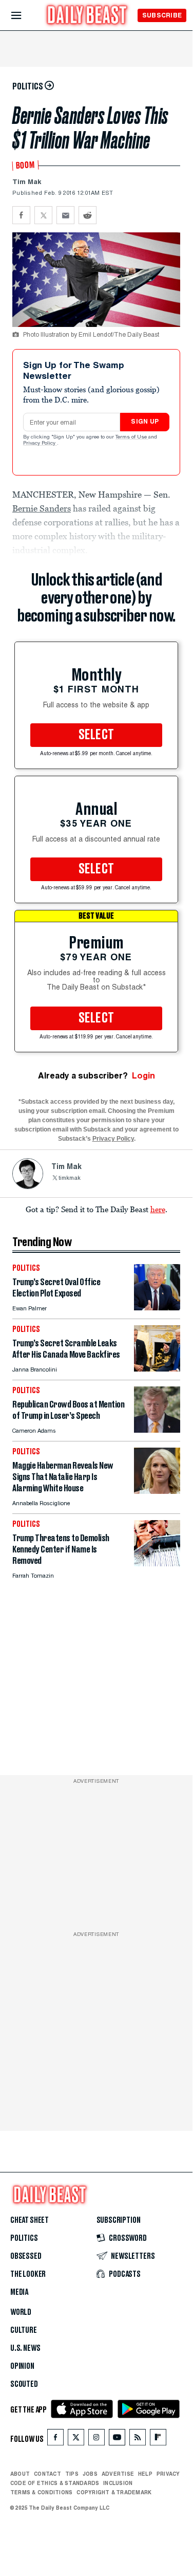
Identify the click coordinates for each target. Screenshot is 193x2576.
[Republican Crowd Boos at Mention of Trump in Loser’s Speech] (157, 1430)
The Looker (28, 2274)
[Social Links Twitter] (76, 2440)
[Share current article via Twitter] (43, 215)
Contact (47, 2474)
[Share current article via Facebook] (21, 215)
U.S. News (25, 2348)
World (21, 2312)
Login (143, 1076)
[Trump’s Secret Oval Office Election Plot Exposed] (157, 1308)
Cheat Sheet (30, 2220)
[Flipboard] (158, 2440)
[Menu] (25, 16)
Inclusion (118, 2483)
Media (19, 2292)
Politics (24, 2238)
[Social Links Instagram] (96, 2440)
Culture (24, 2330)
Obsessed (26, 2256)
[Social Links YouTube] (117, 2440)
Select (96, 735)
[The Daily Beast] (87, 16)
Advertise (118, 2474)
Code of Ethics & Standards (55, 2483)
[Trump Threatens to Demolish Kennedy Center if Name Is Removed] (157, 1564)
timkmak (70, 1179)
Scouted (24, 2384)
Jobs (90, 2474)
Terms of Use (132, 437)
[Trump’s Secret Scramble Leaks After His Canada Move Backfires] (157, 1369)
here (158, 1209)
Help (145, 2474)
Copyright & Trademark (114, 2492)
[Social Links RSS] (138, 2440)
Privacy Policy (40, 444)
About (20, 2474)
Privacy (168, 2474)
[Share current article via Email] (65, 215)
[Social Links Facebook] (55, 2440)
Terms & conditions (41, 2492)
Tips (72, 2474)
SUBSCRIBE (162, 15)
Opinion (22, 2366)
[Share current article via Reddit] (88, 215)
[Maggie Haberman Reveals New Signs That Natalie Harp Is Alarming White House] (157, 1491)
